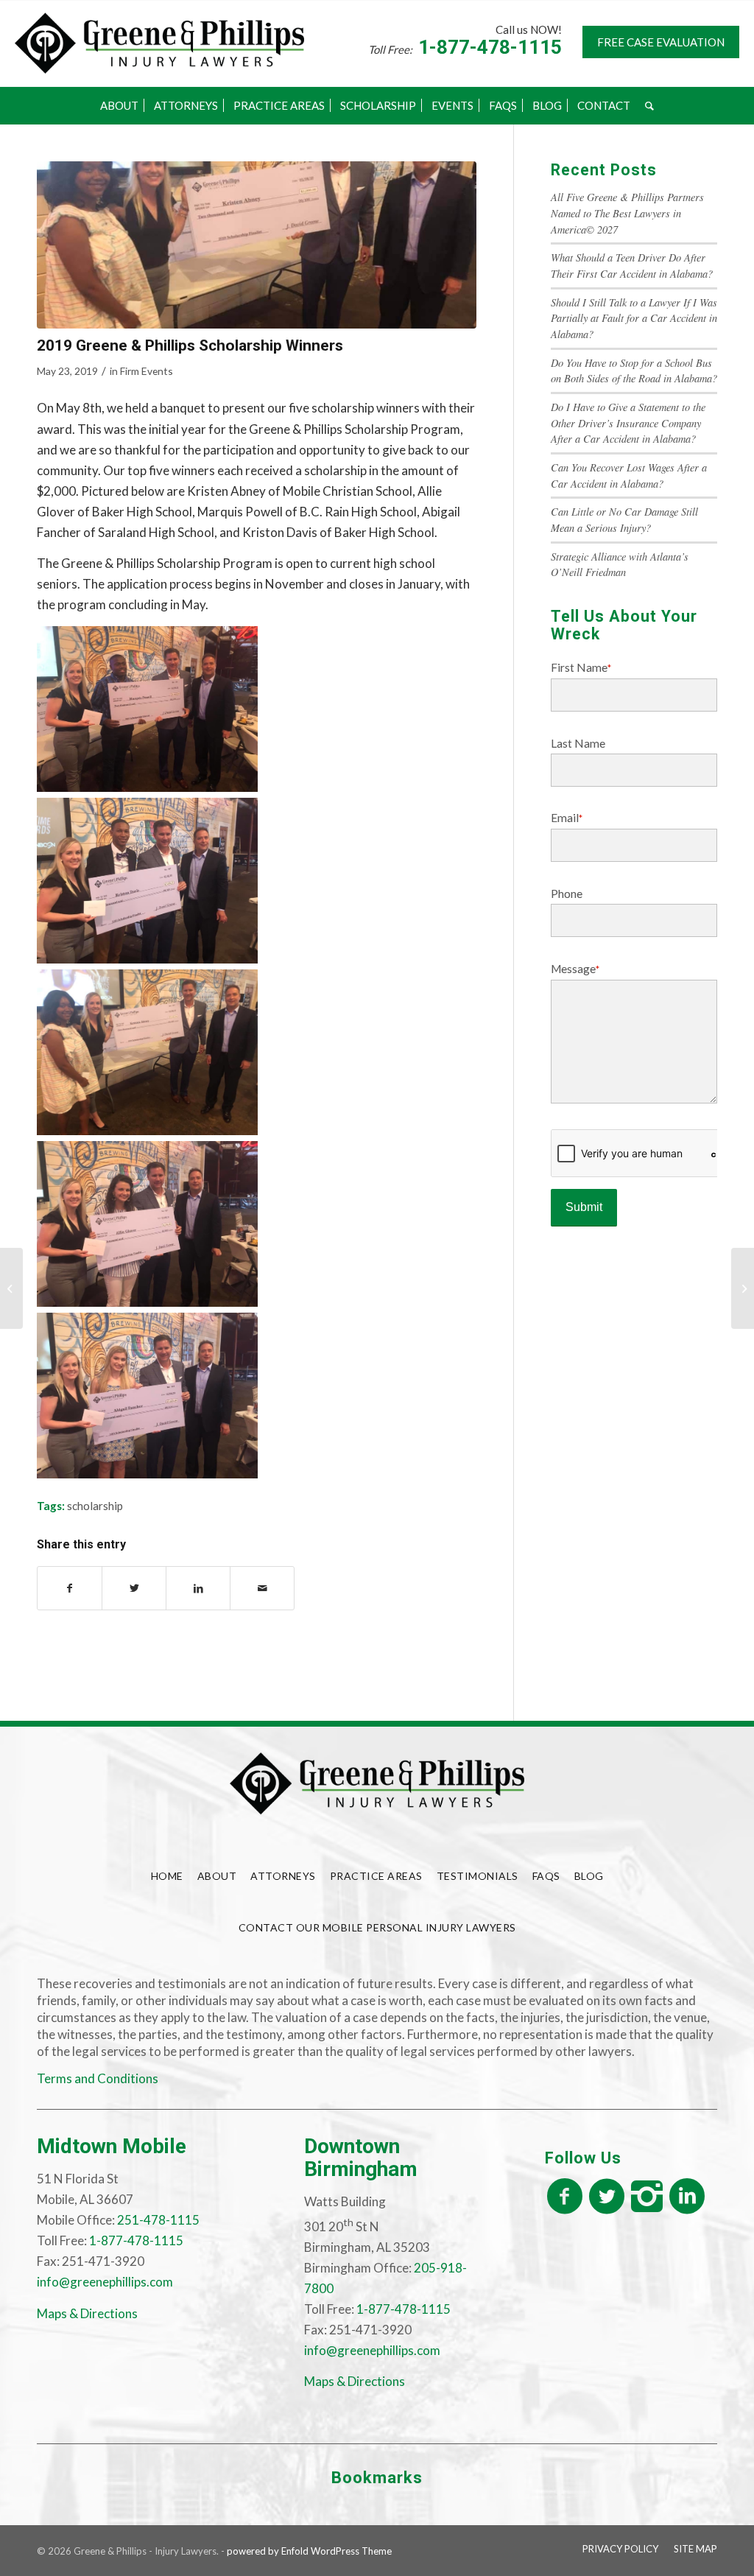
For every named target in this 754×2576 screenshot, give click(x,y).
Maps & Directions (87, 2313)
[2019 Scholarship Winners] (257, 245)
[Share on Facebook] (70, 1588)
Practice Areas (376, 1876)
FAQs (546, 1876)
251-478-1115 (158, 2220)
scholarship (95, 1506)
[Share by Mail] (262, 1588)
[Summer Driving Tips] (11, 1288)
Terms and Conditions (98, 2078)
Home (167, 1876)
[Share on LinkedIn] (198, 1588)
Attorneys (283, 1876)
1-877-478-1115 (490, 47)
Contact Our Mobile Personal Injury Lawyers (377, 1927)
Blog (589, 1876)
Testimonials (478, 1876)
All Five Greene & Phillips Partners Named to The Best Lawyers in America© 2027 (627, 213)
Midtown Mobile (112, 2146)
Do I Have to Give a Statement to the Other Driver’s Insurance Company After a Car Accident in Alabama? (628, 423)
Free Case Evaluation (661, 42)
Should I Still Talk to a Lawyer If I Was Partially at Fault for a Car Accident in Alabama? (634, 318)
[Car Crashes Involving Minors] (743, 1288)
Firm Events (147, 371)
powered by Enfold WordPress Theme (309, 2551)
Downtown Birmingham (361, 2158)
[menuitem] (119, 105)
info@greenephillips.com (105, 2282)
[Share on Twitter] (134, 1588)
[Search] (649, 105)
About (217, 1876)
